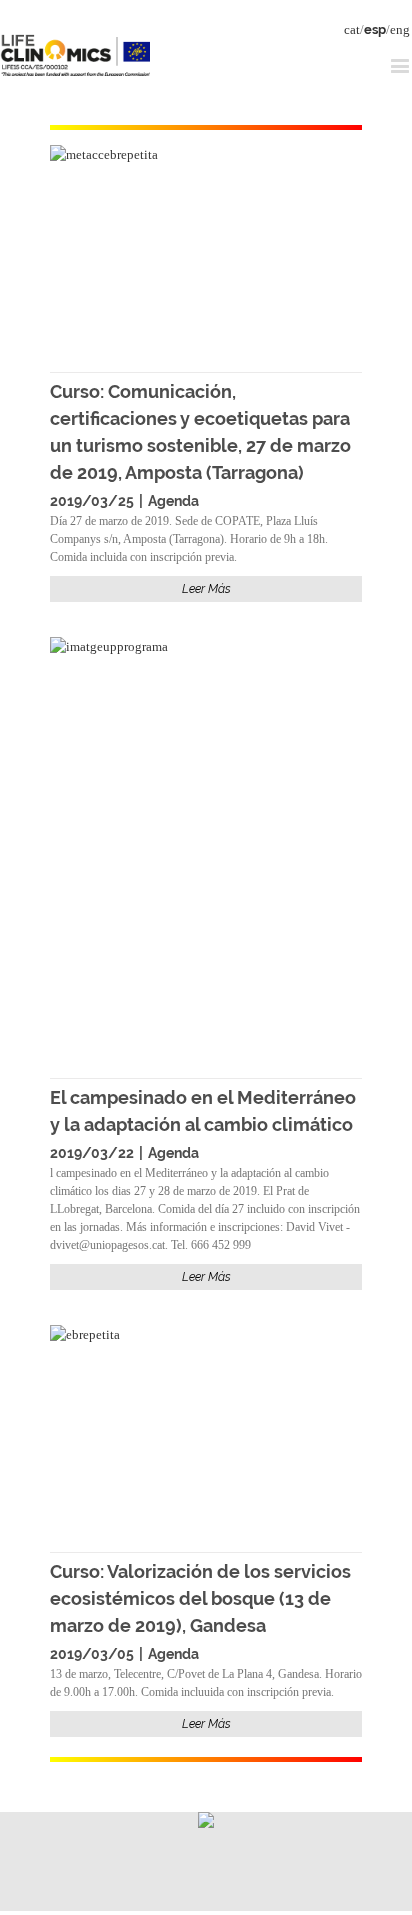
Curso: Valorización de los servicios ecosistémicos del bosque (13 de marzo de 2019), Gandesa (200, 1598)
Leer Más (206, 589)
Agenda (173, 501)
